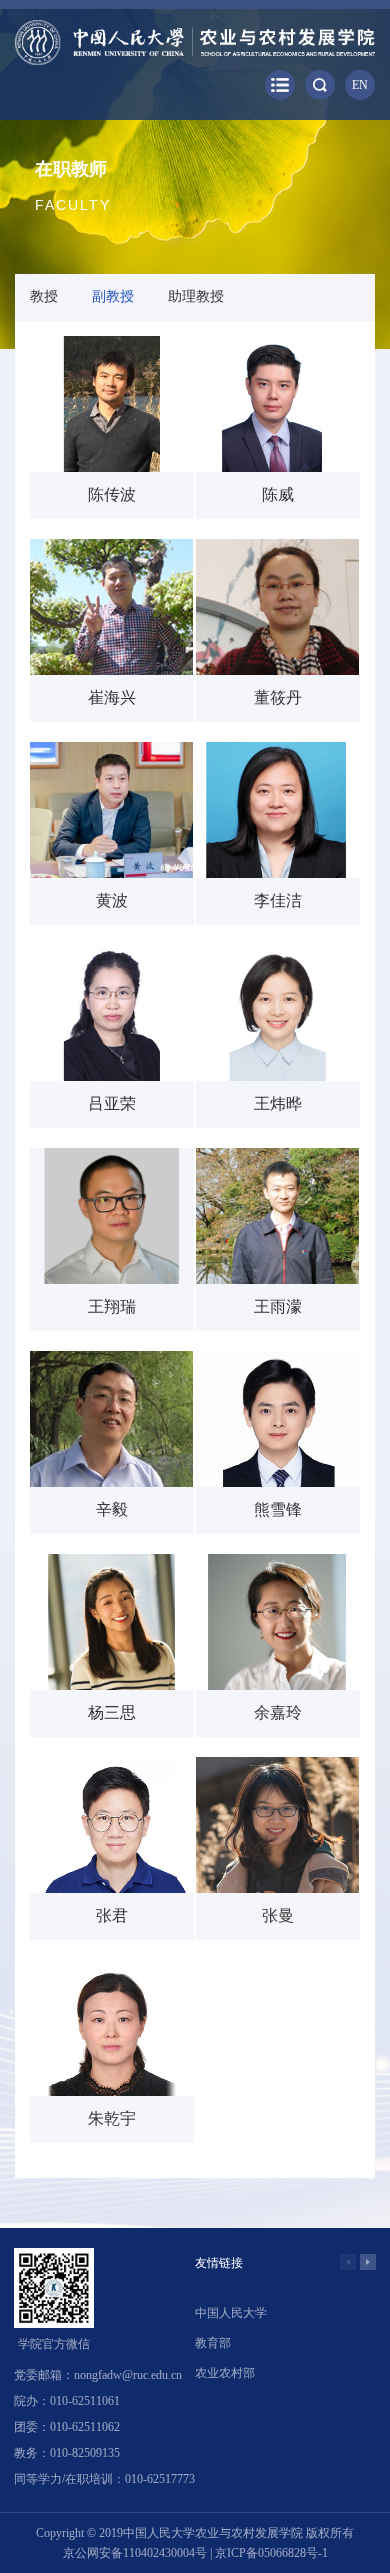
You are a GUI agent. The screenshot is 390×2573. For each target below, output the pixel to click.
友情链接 (219, 2263)
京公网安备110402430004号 (135, 2553)
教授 (44, 296)
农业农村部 (225, 2373)
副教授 (113, 296)
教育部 (213, 2343)
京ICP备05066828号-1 (271, 2553)
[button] (368, 2262)
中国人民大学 (231, 2313)
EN (360, 85)
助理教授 (196, 296)
